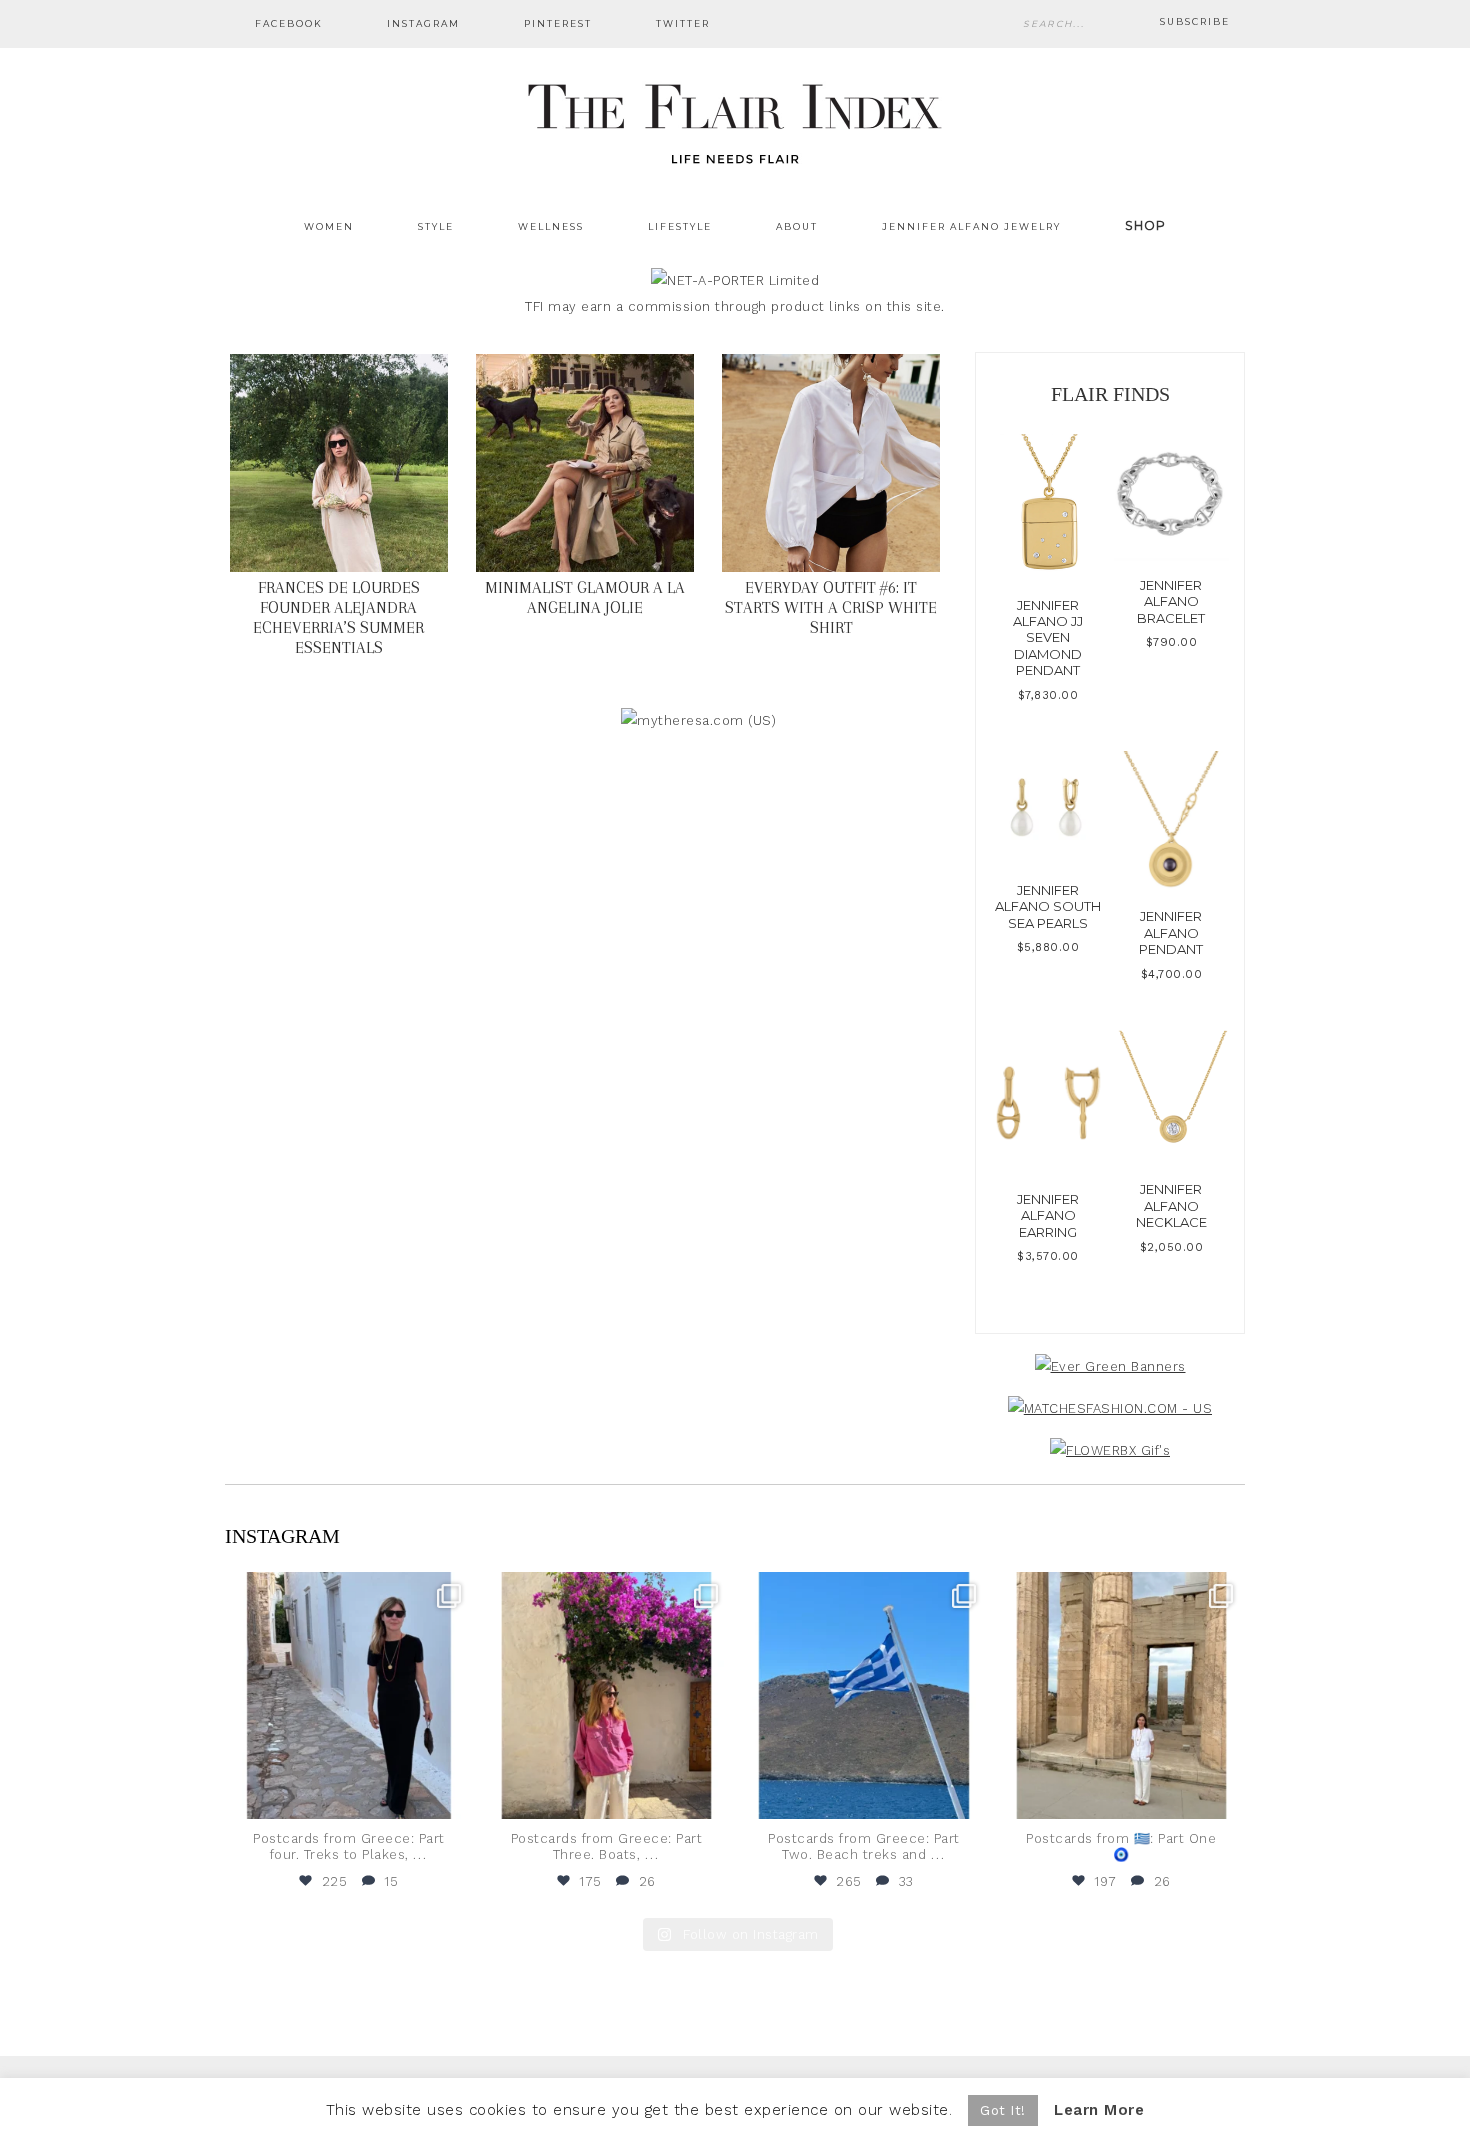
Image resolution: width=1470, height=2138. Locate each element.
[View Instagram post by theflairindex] (453, 1794)
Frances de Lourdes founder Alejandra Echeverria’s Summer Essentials (338, 617)
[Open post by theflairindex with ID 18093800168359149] (864, 1696)
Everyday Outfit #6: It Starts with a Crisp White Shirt (831, 607)
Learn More (1099, 2110)
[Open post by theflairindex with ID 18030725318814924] (1122, 1696)
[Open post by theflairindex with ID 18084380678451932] (349, 1696)
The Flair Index (735, 120)
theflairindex (347, 1590)
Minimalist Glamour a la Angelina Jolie (585, 597)
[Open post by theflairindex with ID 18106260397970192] (607, 1696)
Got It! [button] (1003, 2110)
